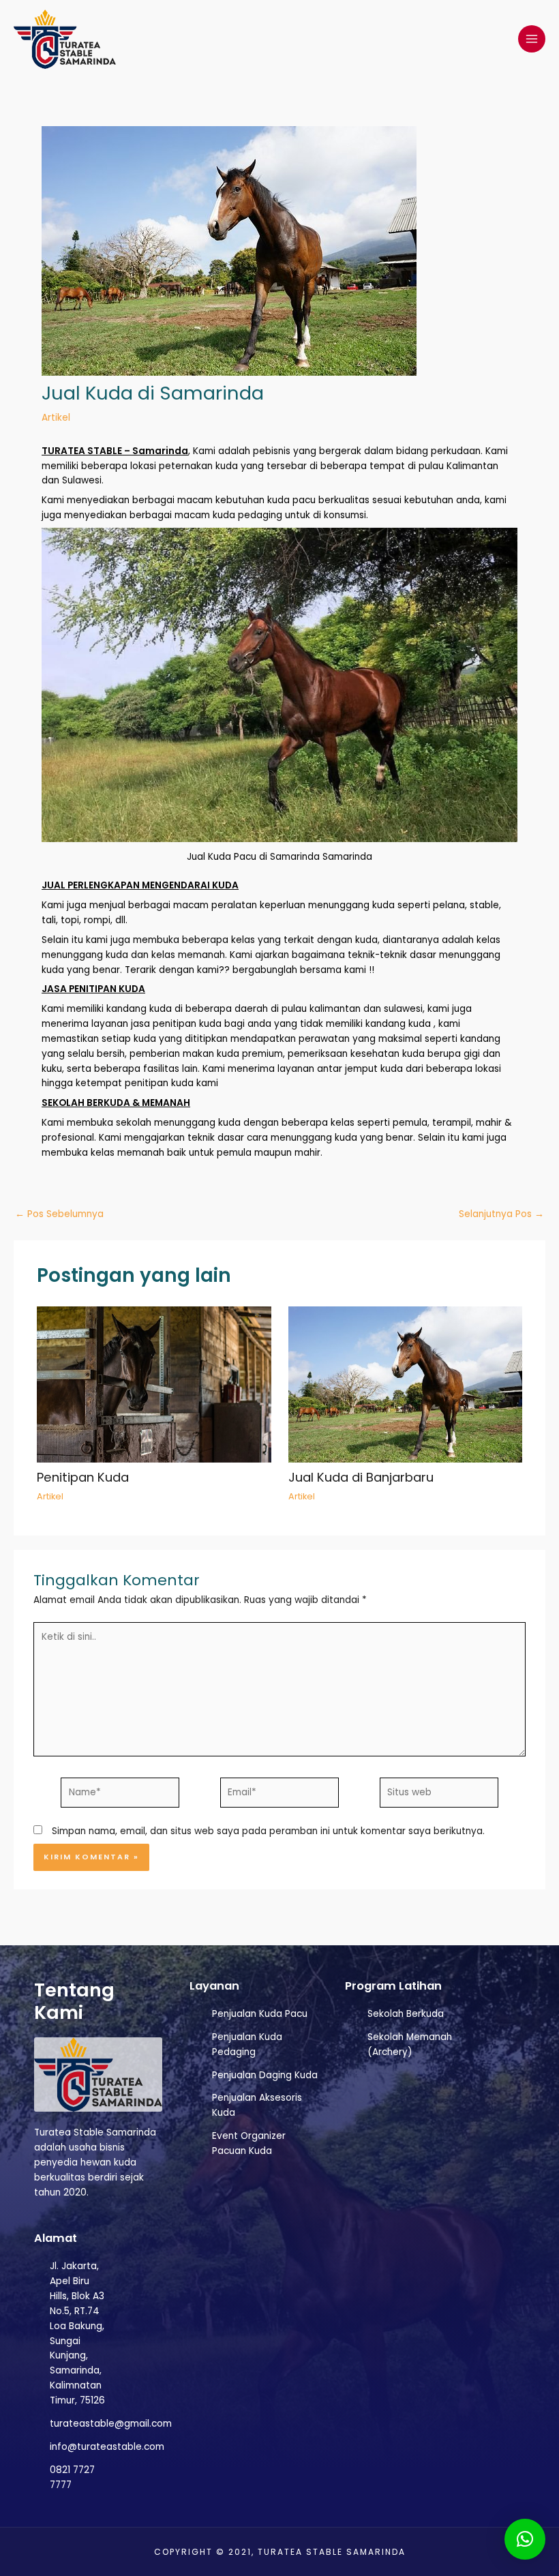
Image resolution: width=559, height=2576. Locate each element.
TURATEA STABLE (82, 451)
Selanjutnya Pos (501, 1214)
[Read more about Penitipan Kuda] (154, 1384)
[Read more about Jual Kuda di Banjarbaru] (405, 1384)
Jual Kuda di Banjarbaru (361, 1477)
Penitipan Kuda (83, 1477)
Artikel (56, 418)
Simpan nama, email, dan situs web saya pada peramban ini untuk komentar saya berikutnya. (268, 1831)
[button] (525, 2539)
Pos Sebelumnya (59, 1214)
